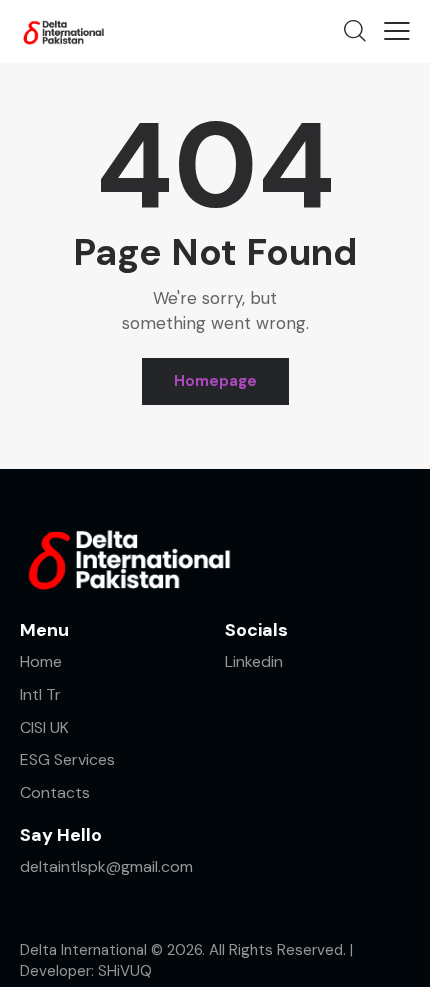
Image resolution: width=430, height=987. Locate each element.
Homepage (215, 381)
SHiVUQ (125, 971)
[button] (397, 31)
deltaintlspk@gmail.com (108, 866)
